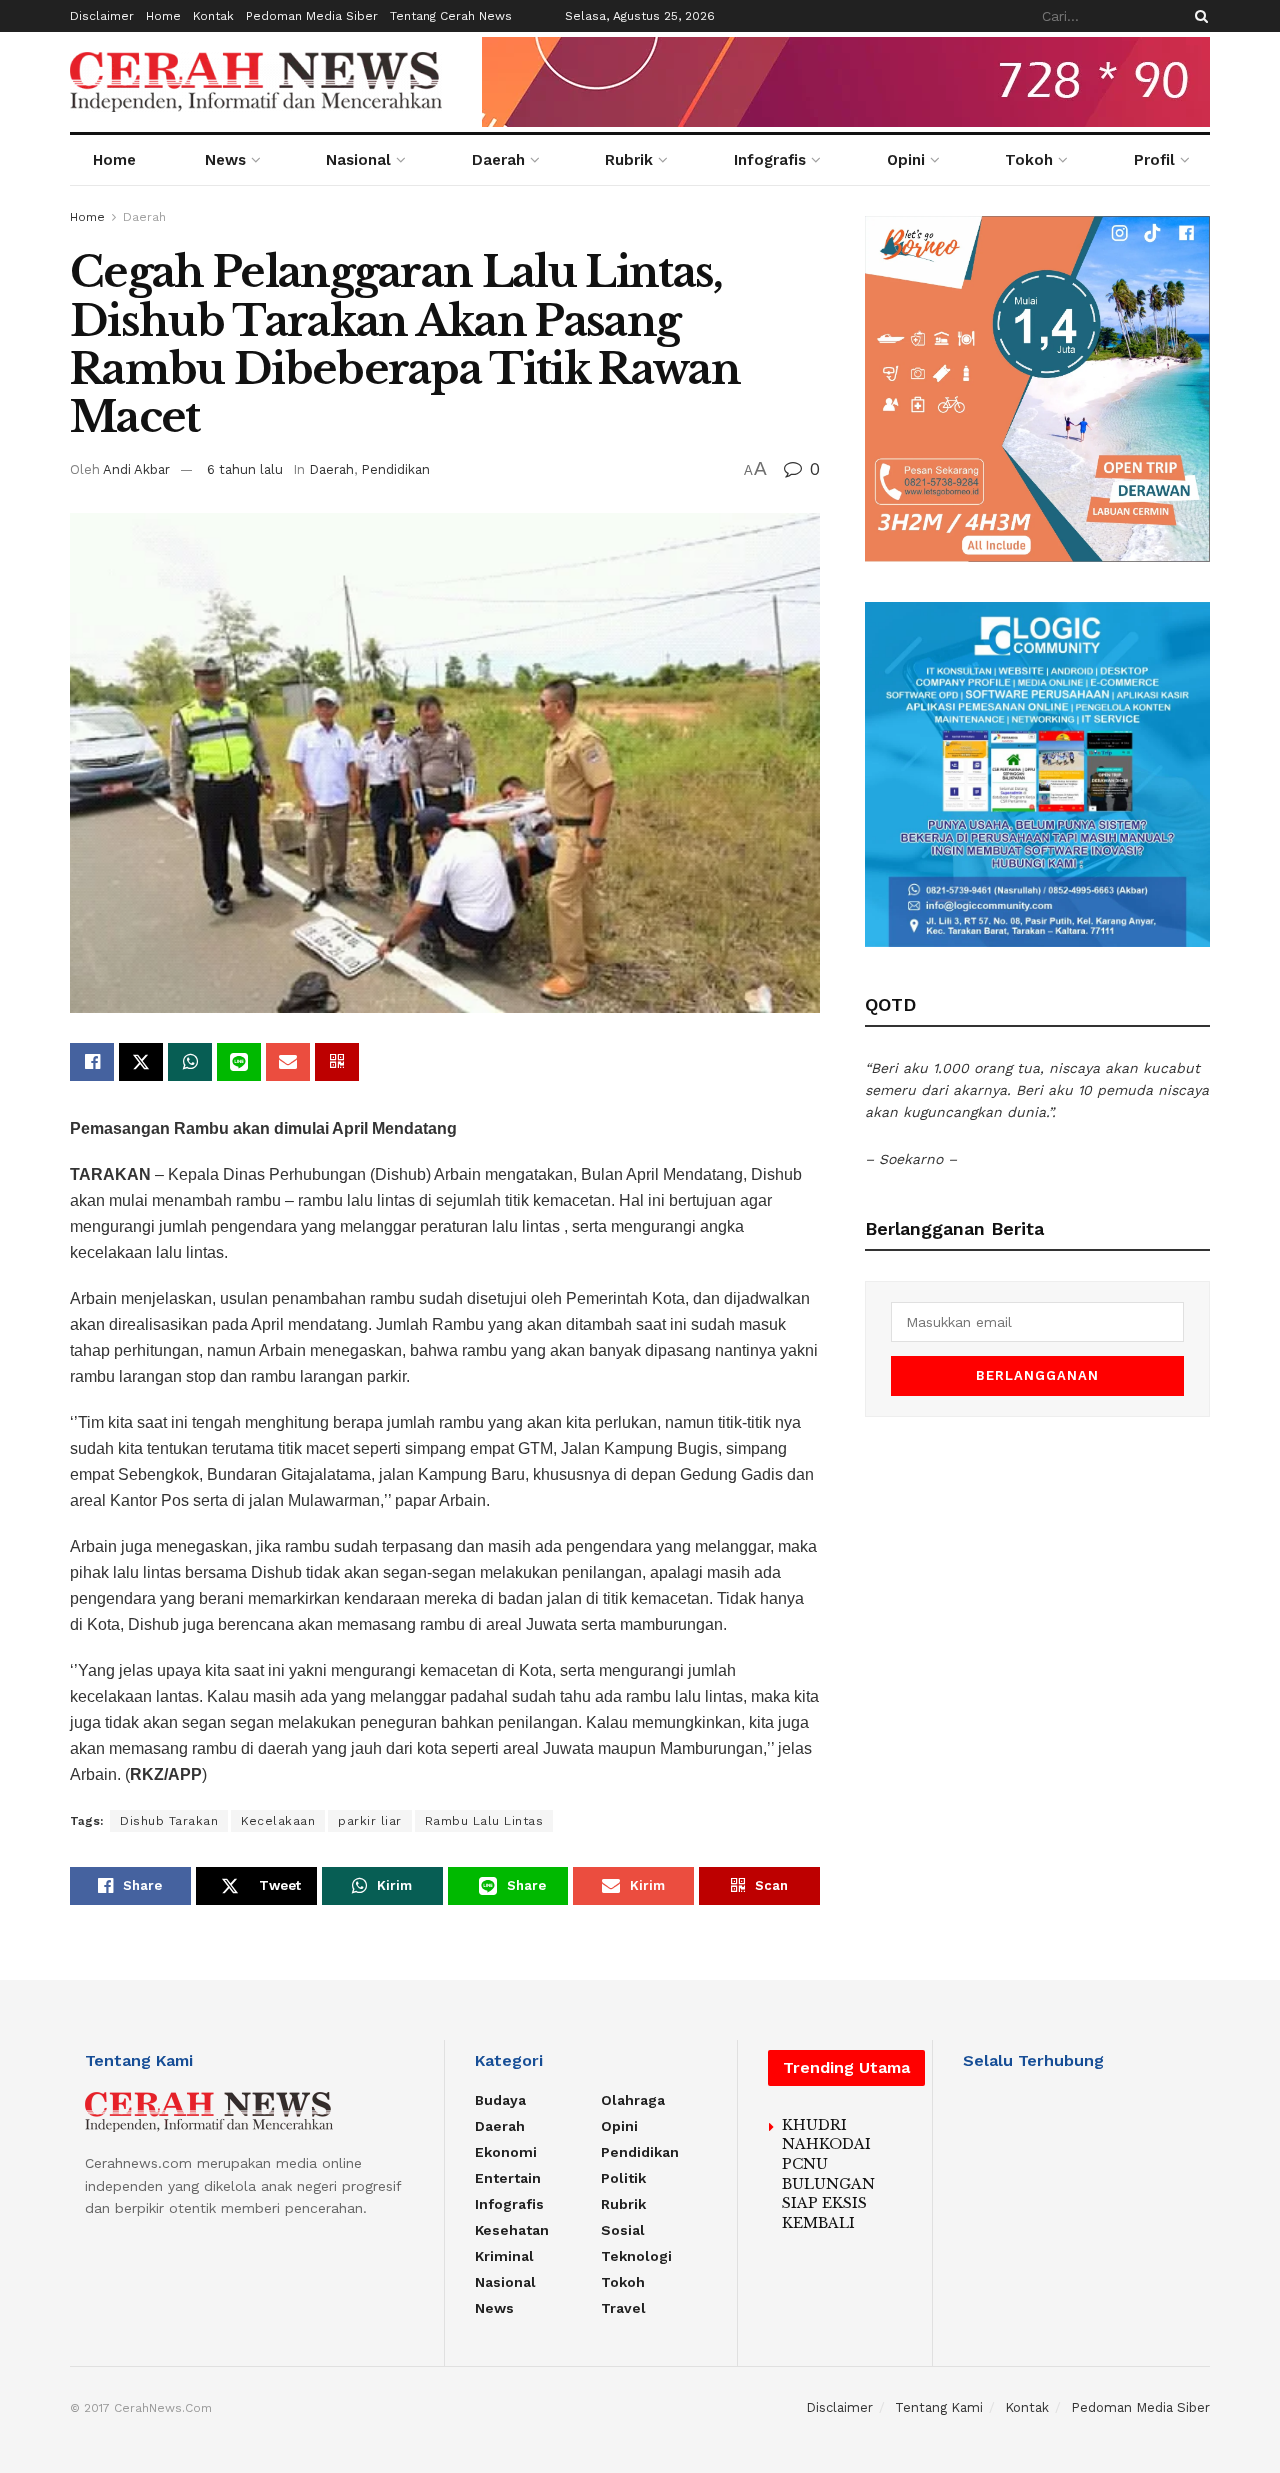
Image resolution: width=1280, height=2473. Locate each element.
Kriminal (504, 2256)
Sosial (623, 2230)
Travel (623, 2308)
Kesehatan (512, 2230)
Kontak (213, 16)
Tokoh (1029, 160)
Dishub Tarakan (169, 1821)
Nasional (358, 160)
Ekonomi (506, 2152)
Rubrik (629, 160)
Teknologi (636, 2256)
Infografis (770, 160)
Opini (906, 160)
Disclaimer (102, 16)
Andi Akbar (136, 469)
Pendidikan (395, 469)
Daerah (498, 160)
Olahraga (633, 2100)
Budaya (500, 2100)
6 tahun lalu (245, 469)
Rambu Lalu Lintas (484, 1821)
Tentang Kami (939, 2407)
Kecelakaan (278, 1821)
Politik (623, 2178)
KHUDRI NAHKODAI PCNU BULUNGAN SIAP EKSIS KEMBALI (828, 2174)
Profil (1154, 160)
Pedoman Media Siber (312, 16)
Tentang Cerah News (451, 16)
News (225, 160)
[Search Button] (1198, 16)
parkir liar (370, 1821)
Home (163, 16)
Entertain (508, 2178)
